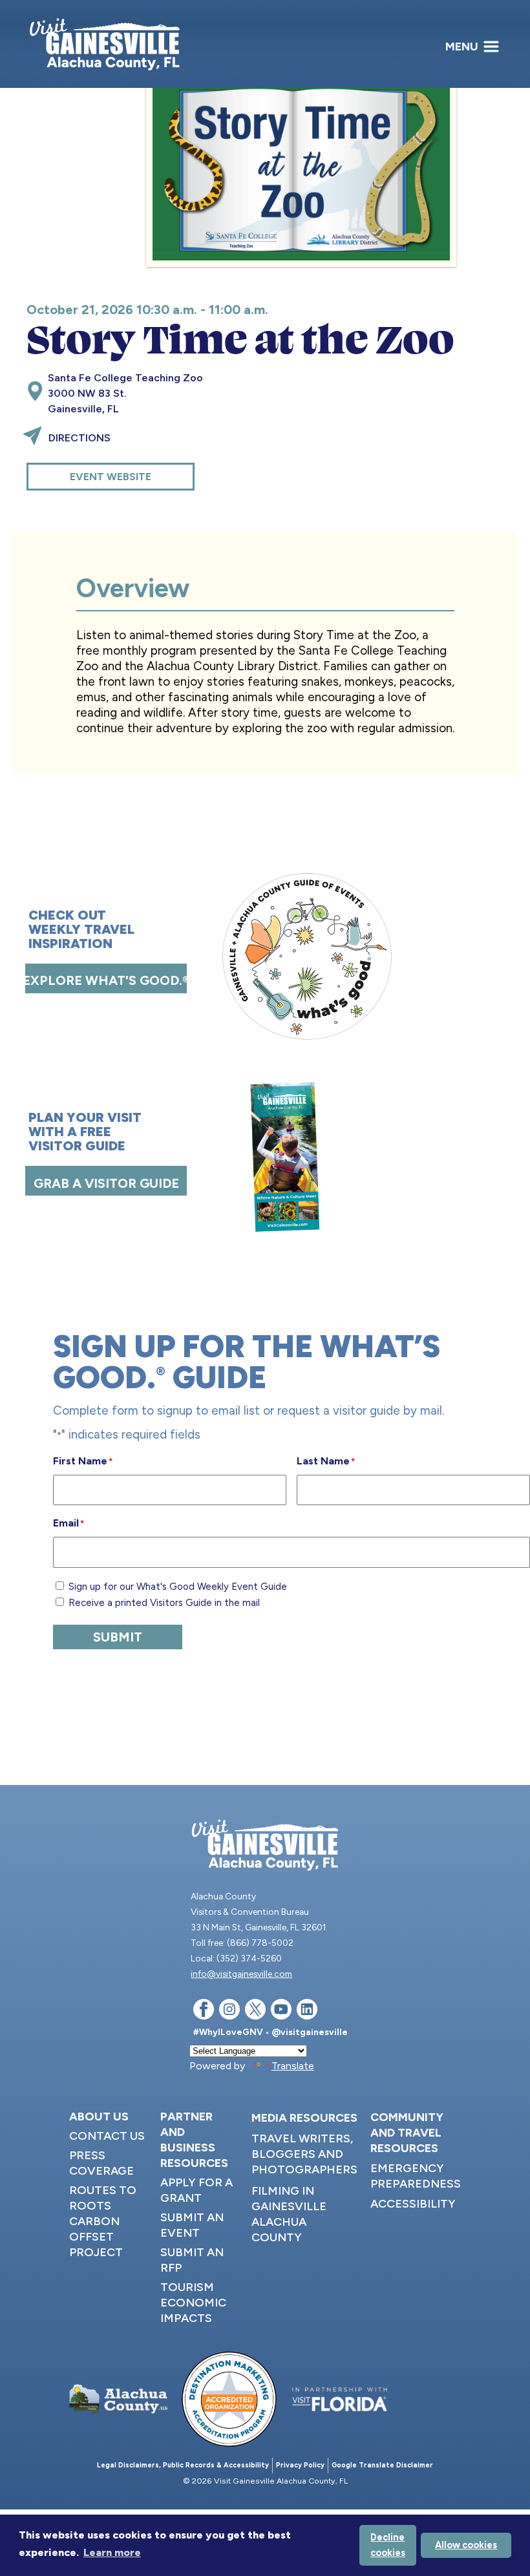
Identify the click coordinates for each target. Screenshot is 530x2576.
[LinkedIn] (307, 2011)
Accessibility (413, 2204)
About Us (99, 2117)
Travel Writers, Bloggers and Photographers (304, 2154)
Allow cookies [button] (466, 2545)
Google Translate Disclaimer (382, 2465)
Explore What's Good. (106, 980)
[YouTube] (281, 2011)
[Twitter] (255, 2011)
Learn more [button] (112, 2552)
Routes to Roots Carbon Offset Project (103, 2221)
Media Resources (304, 2118)
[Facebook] (204, 2011)
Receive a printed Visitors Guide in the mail (164, 1603)
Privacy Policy (300, 2465)
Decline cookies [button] (388, 2545)
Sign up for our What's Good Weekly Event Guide (178, 1587)
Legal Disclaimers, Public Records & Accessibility (183, 2465)
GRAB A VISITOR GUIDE (106, 1183)
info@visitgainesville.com (241, 1974)
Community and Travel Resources (407, 2133)
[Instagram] (229, 2011)
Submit (118, 1637)
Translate (293, 2066)
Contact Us (107, 2136)
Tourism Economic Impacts (193, 2303)
